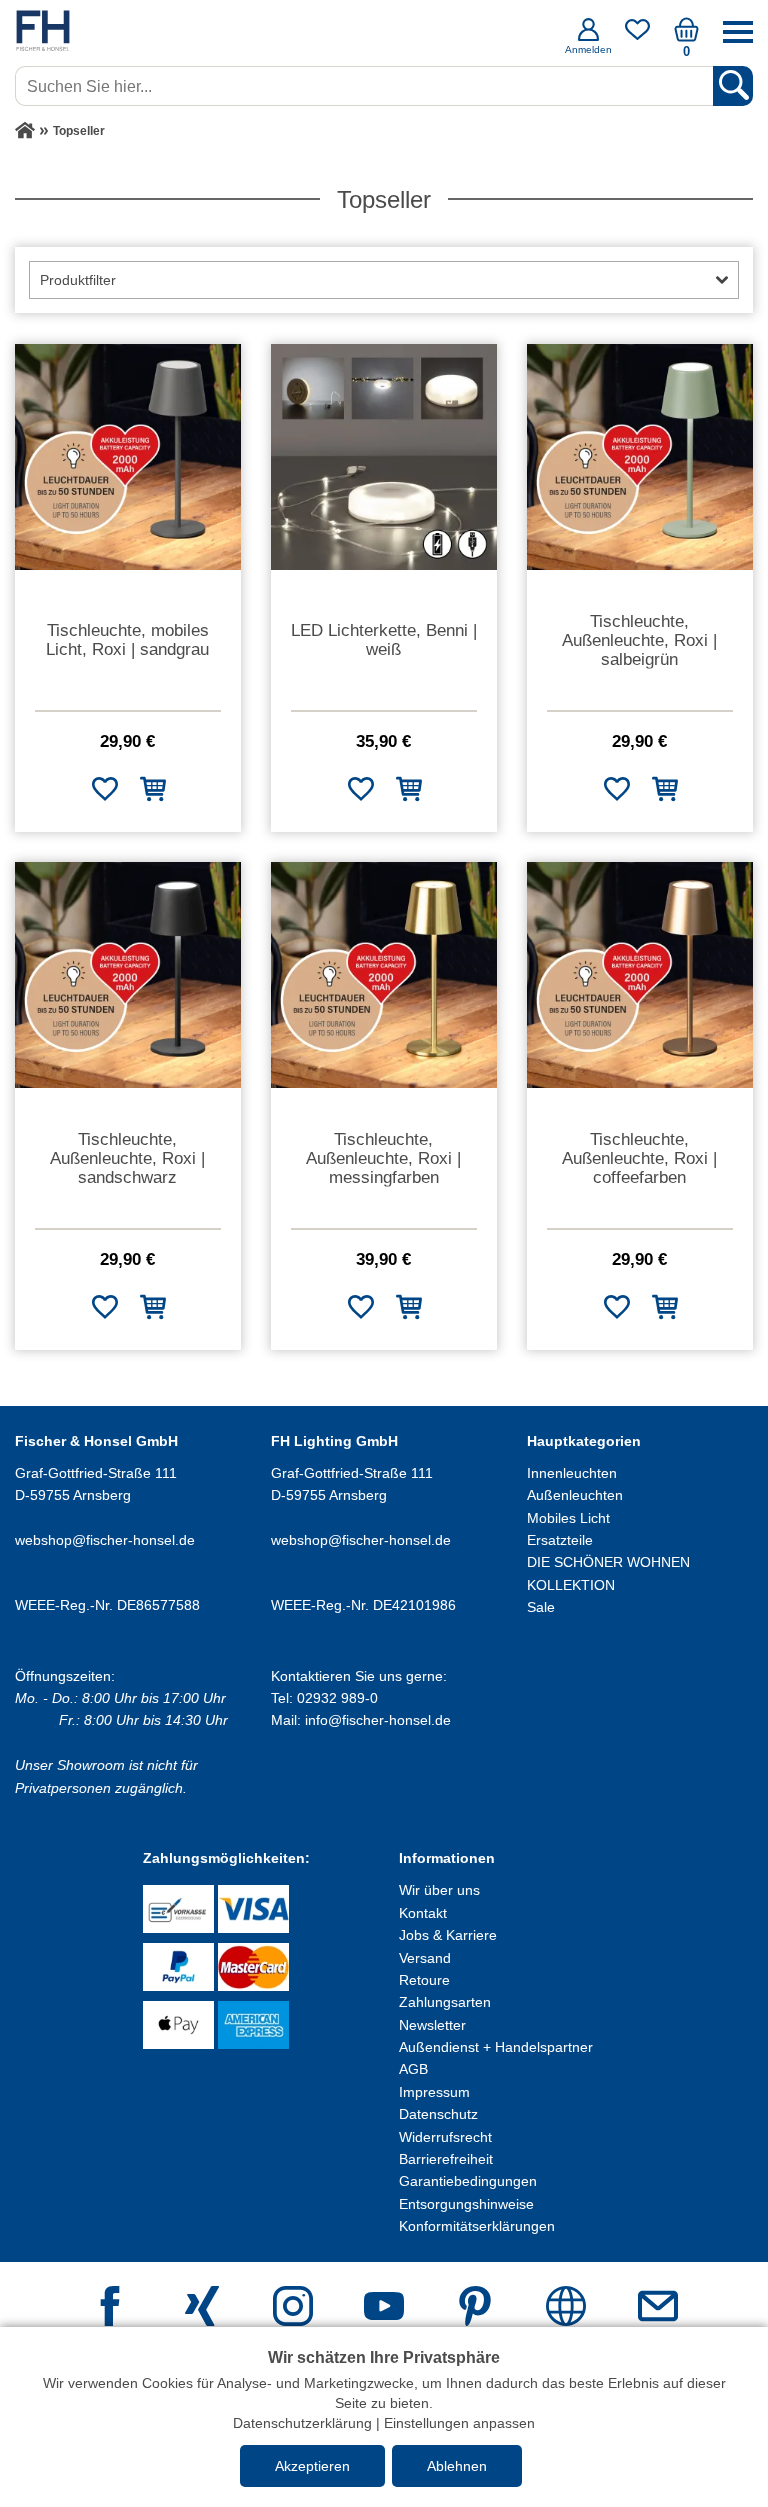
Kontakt (423, 1913)
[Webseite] (566, 2308)
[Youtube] (384, 2308)
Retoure (424, 1980)
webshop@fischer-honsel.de (105, 1540)
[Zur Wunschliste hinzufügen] (104, 788)
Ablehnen (457, 2466)
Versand (425, 1958)
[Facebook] (110, 2308)
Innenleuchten (572, 1473)
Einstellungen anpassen (459, 2423)
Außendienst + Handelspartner (496, 2047)
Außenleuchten (575, 1495)
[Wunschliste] (637, 37)
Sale (541, 1607)
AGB (413, 2069)
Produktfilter (78, 280)
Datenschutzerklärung (302, 2423)
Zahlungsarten (445, 2002)
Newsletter (432, 2025)
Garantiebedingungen (468, 2181)
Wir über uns (439, 1890)
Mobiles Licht (568, 1518)
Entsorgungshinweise (466, 2204)
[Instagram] (293, 2308)
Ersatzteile (560, 1540)
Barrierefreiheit (446, 2159)
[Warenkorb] (686, 37)
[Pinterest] (475, 2308)
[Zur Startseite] (25, 131)
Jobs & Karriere (448, 1935)
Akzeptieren (312, 2466)
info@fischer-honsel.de (378, 1720)
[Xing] (202, 2308)
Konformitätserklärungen (477, 2226)
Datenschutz (438, 2114)
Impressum (434, 2092)
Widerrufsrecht (445, 2137)
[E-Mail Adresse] (658, 2308)
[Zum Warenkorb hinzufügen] (152, 788)
